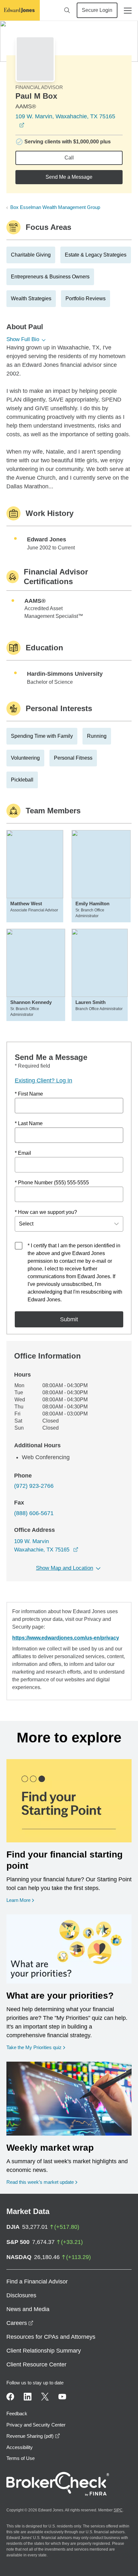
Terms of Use (21, 2458)
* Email (23, 1153)
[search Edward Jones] (67, 10)
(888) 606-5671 (34, 1513)
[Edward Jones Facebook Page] (10, 2397)
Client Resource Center (36, 2364)
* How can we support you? (46, 1212)
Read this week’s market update (40, 2182)
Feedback (17, 2413)
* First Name (29, 1094)
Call (69, 158)
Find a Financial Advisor (37, 2282)
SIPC (118, 2510)
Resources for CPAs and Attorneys (51, 2337)
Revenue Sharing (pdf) (33, 2436)
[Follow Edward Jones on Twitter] (45, 2397)
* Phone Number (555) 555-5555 (52, 1183)
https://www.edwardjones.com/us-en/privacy (66, 1638)
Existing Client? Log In (43, 1080)
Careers (20, 2323)
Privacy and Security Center (36, 2425)
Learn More (20, 1900)
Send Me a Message (69, 177)
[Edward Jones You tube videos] (62, 2397)
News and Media (28, 2309)
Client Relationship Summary (44, 2351)
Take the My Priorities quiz (36, 2047)
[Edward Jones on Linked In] (28, 2397)
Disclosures (21, 2295)
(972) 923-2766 (34, 1486)
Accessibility (20, 2447)
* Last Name (29, 1123)
